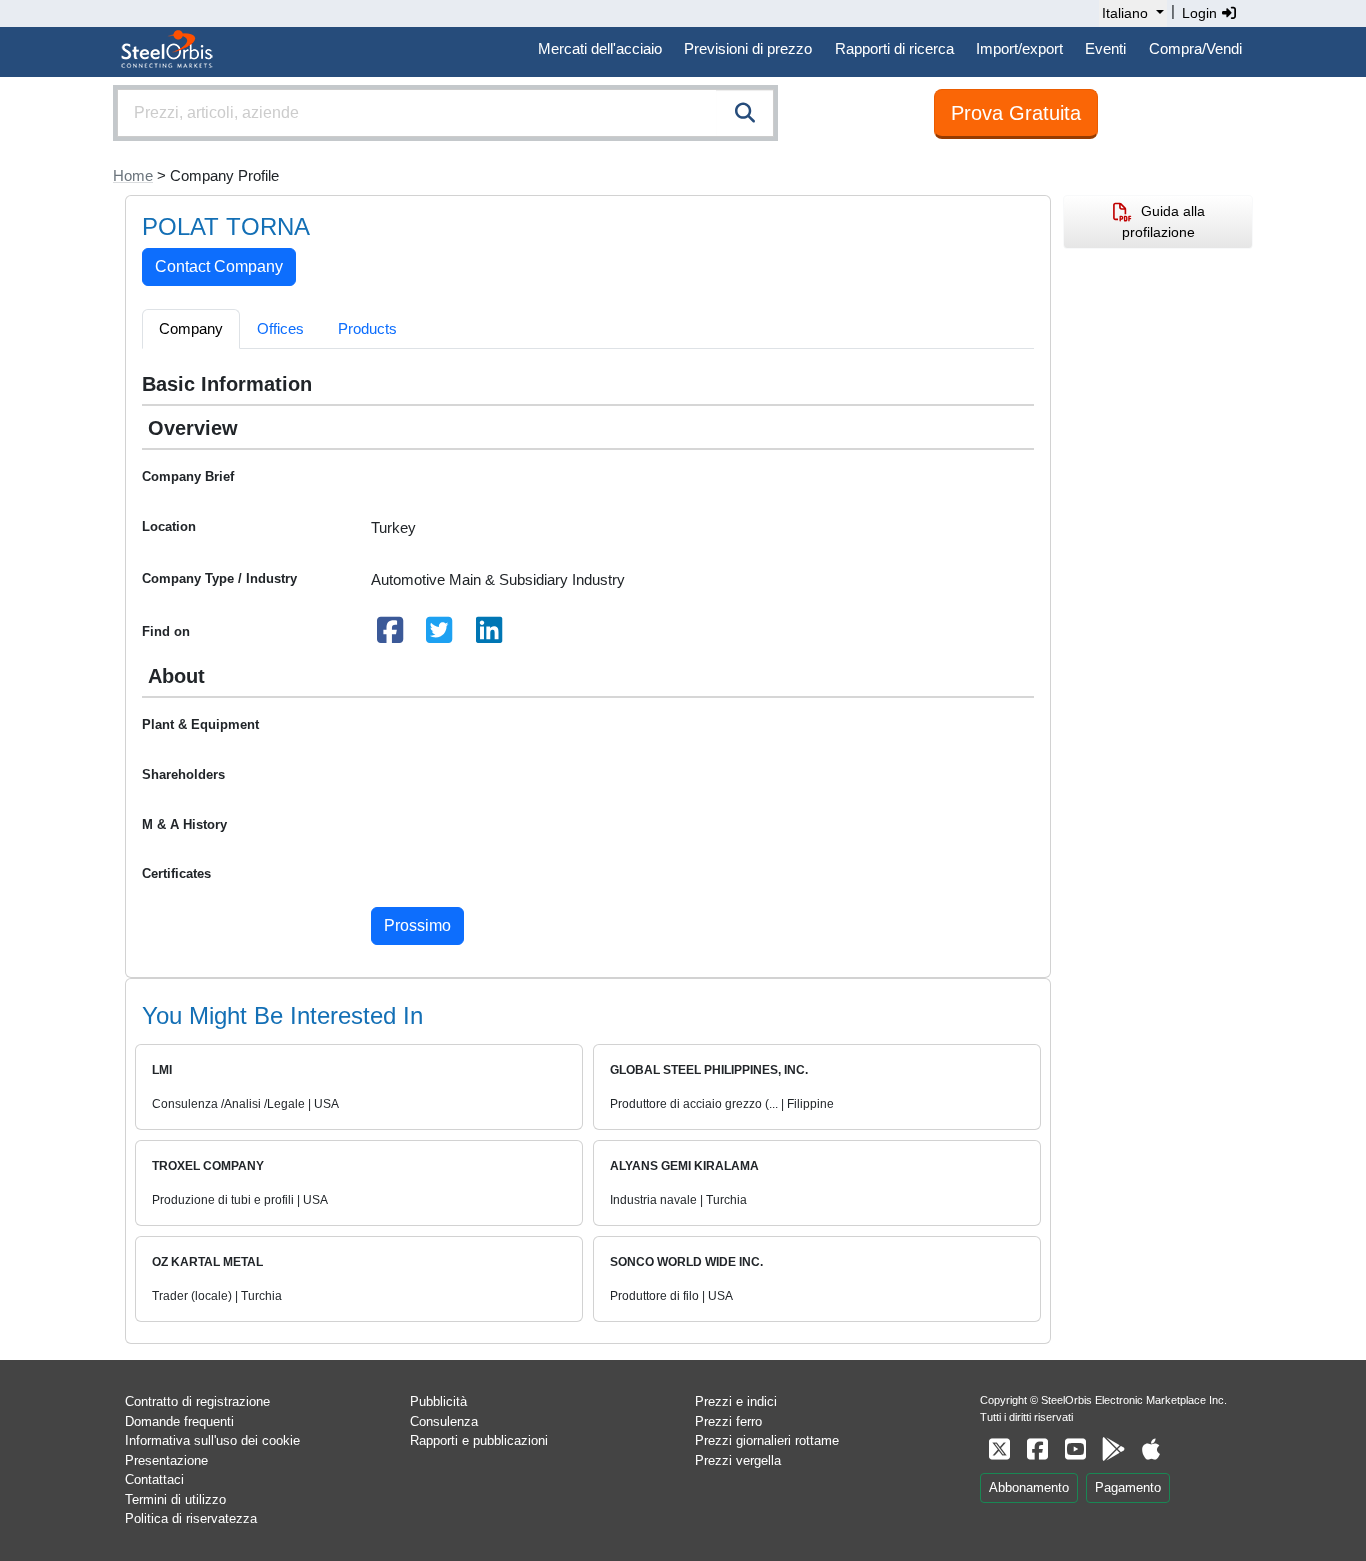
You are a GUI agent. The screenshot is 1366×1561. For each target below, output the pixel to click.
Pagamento (1128, 1487)
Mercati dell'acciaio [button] (600, 48)
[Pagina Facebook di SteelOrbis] (1037, 1449)
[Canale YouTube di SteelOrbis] (1075, 1449)
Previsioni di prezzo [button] (748, 48)
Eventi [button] (1105, 48)
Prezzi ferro (728, 1421)
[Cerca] (745, 113)
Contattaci (154, 1479)
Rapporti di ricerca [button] (894, 48)
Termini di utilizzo (175, 1499)
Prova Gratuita (1016, 113)
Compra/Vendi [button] (1195, 48)
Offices (280, 328)
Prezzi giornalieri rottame (767, 1440)
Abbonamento (1029, 1487)
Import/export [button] (1019, 48)
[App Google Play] (1113, 1449)
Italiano (1125, 13)
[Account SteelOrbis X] (999, 1449)
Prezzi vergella (738, 1460)
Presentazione (166, 1460)
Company (191, 328)
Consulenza (444, 1421)
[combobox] (445, 113)
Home (133, 175)
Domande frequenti (179, 1421)
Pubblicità (438, 1401)
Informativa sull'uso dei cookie (212, 1440)
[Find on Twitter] (440, 635)
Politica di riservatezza (191, 1518)
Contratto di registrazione (197, 1401)
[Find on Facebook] (390, 635)
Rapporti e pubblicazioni (479, 1440)
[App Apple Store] (1151, 1449)
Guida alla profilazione (1163, 221)
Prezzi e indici (736, 1401)
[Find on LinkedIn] (489, 635)
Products (367, 328)
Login (1201, 13)
